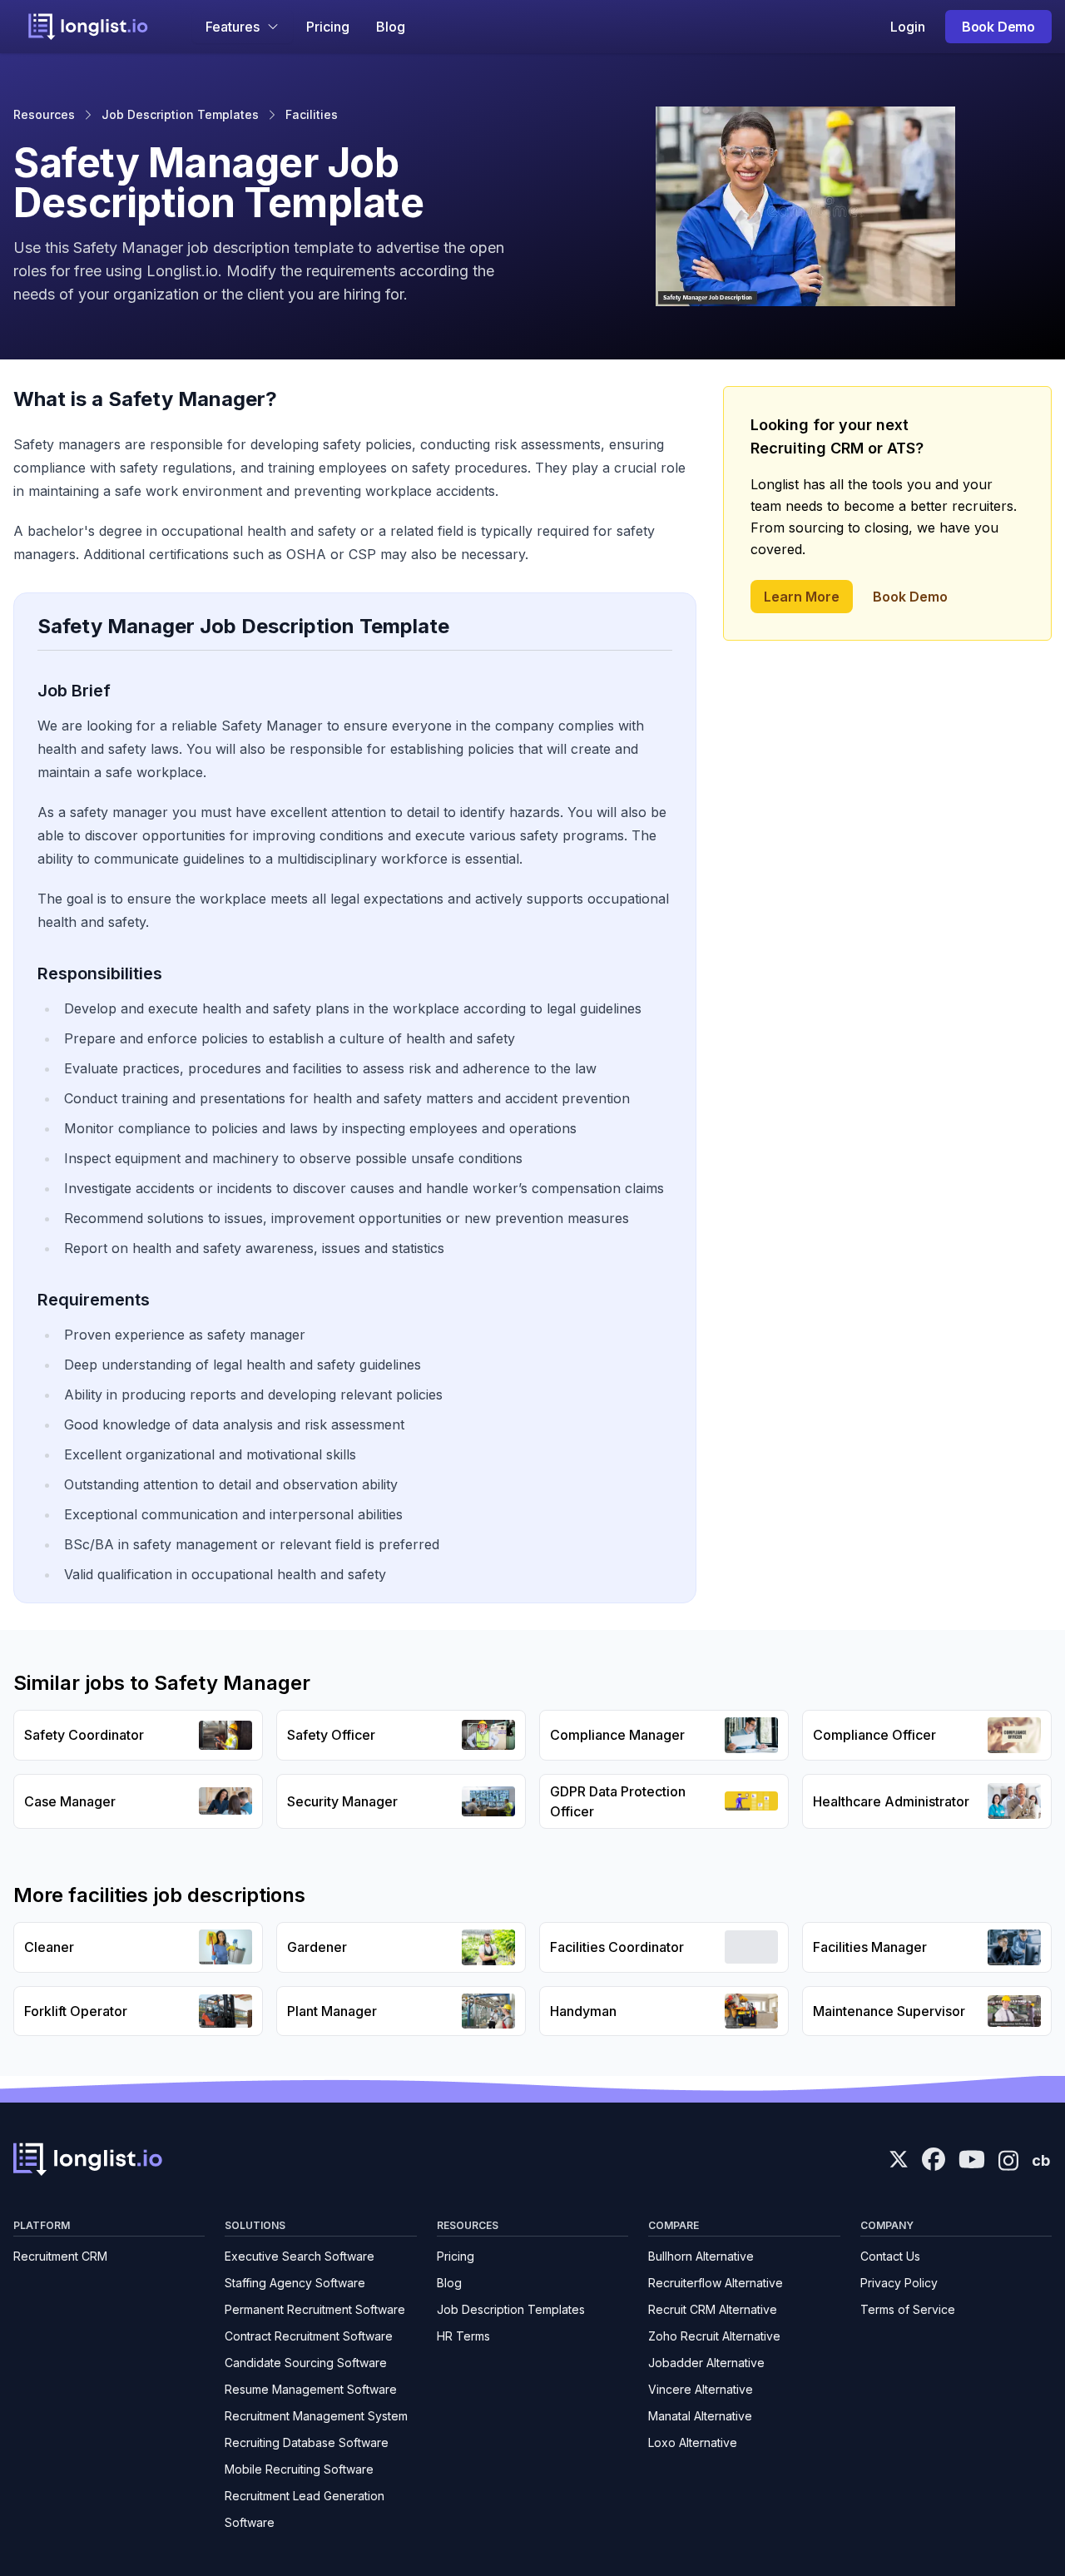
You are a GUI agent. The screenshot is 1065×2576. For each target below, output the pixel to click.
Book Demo (998, 27)
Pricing (328, 27)
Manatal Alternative (700, 2416)
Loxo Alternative (693, 2442)
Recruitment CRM (60, 2256)
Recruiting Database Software (307, 2442)
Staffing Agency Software (295, 2283)
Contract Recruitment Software (309, 2336)
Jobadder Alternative (706, 2363)
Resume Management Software (311, 2389)
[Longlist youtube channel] (972, 2161)
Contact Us (890, 2256)
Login (908, 27)
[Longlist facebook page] (934, 2159)
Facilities (312, 114)
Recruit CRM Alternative (713, 2309)
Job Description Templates (180, 114)
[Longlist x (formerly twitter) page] (899, 2159)
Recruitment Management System (316, 2416)
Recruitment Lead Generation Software (305, 2509)
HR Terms (463, 2336)
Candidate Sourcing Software (306, 2363)
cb (1041, 2160)
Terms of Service (908, 2309)
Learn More (802, 597)
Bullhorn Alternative (701, 2256)
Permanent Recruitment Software (315, 2309)
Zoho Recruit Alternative (714, 2336)
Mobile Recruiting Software (299, 2469)
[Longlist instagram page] (1008, 2159)
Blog (391, 27)
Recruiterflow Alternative (716, 2283)
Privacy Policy (899, 2283)
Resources (44, 114)
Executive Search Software (300, 2256)
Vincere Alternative (701, 2389)
